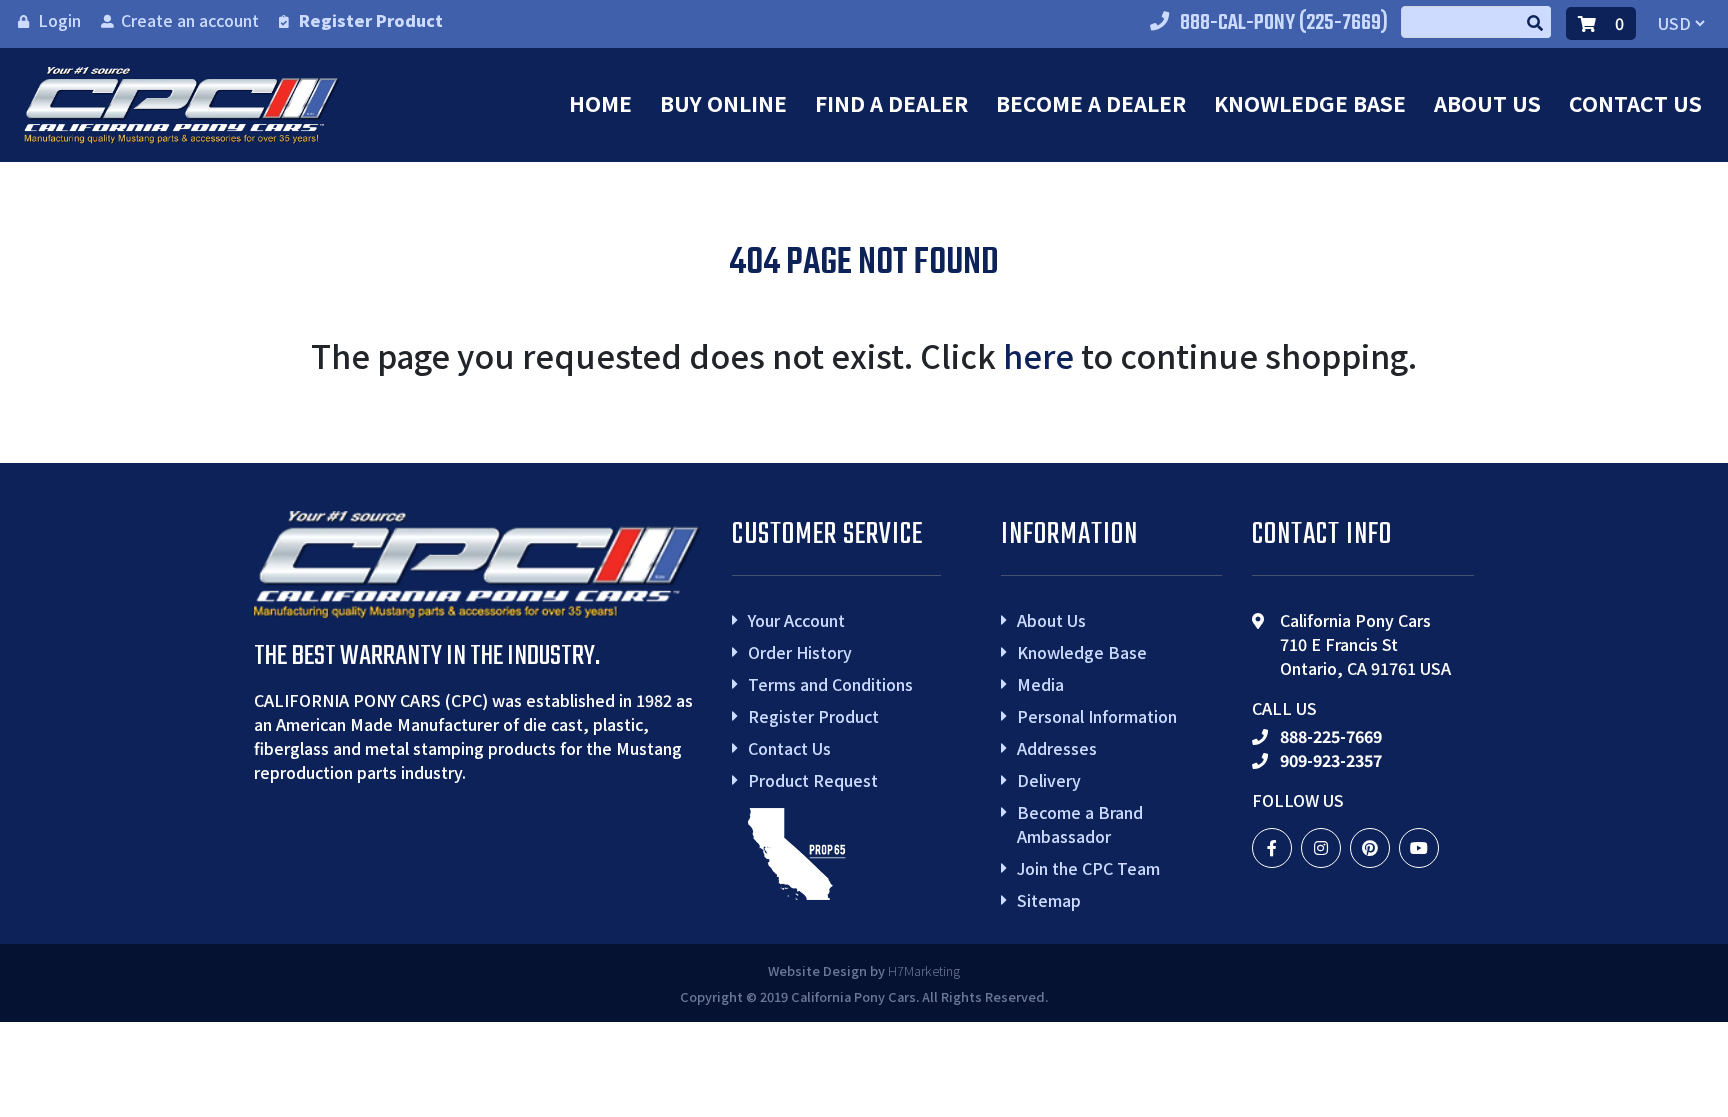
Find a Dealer (891, 103)
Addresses (1057, 748)
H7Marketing (924, 970)
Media (1040, 684)
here (1038, 355)
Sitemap (1049, 900)
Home (600, 103)
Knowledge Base (1310, 103)
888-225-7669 (1331, 736)
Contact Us (1635, 103)
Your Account (796, 620)
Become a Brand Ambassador (1080, 824)
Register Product (371, 20)
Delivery (1049, 780)
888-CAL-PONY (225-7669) (1284, 23)
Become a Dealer (1091, 103)
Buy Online (723, 103)
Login (59, 20)
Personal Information (1097, 716)
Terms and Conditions (830, 684)
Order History (800, 652)
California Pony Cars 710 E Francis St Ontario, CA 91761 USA (1365, 644)
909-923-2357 (1331, 760)
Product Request (813, 780)
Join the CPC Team (1088, 868)
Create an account (190, 20)
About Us (1487, 103)
